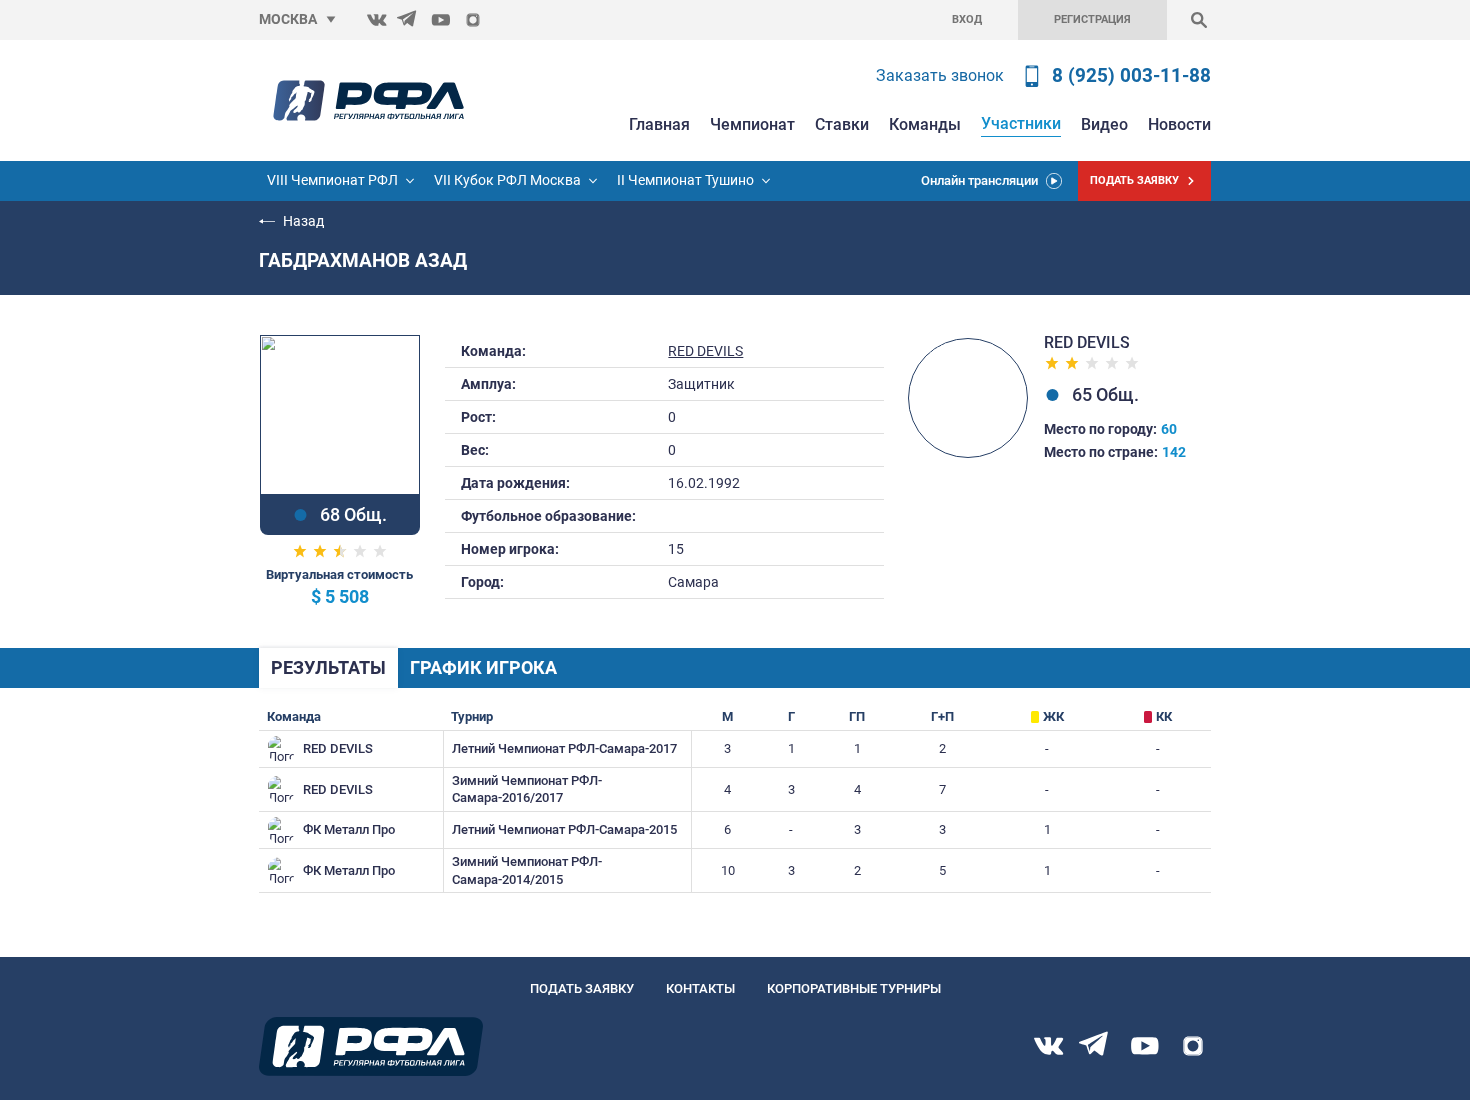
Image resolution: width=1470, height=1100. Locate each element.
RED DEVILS (705, 351)
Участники (1021, 123)
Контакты (700, 988)
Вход (967, 19)
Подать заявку (582, 988)
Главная (659, 124)
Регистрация (1092, 19)
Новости (1179, 124)
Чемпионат (752, 124)
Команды (925, 124)
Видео (1104, 124)
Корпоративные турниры (854, 988)
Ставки (842, 124)
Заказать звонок (940, 75)
